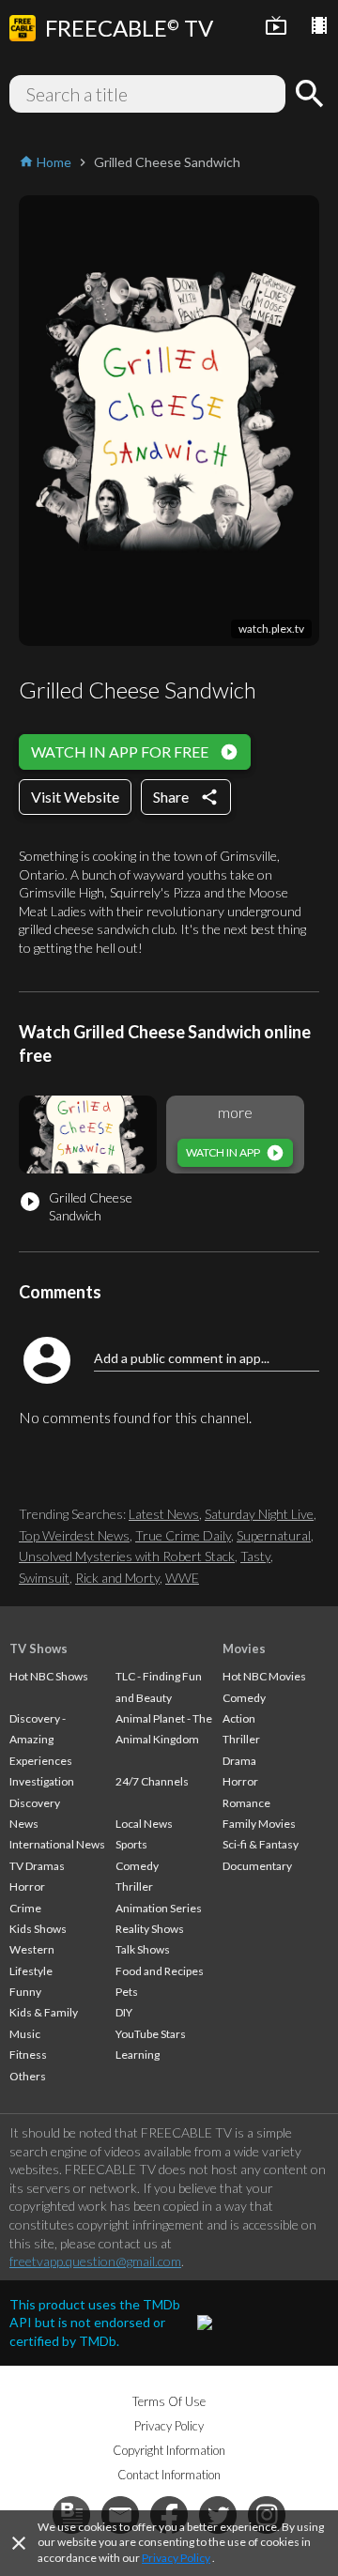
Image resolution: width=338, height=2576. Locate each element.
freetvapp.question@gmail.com (95, 2261)
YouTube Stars (151, 2034)
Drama (239, 1761)
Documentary (257, 1866)
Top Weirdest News (74, 1535)
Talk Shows (143, 1949)
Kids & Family (44, 2012)
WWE (182, 1578)
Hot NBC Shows (49, 1676)
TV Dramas (37, 1866)
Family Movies (259, 1824)
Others (28, 2076)
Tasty (255, 1556)
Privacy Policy (176, 2558)
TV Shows (38, 1648)
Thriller (134, 1886)
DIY (124, 2012)
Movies (244, 1648)
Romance (246, 1803)
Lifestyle (31, 1971)
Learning (138, 2055)
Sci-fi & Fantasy (261, 1844)
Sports (131, 1844)
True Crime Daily (183, 1535)
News (24, 1824)
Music (25, 2034)
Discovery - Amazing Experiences (41, 1740)
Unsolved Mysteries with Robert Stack (127, 1556)
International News (57, 1844)
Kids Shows (38, 1929)
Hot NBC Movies (264, 1676)
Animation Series (159, 1908)
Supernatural (274, 1535)
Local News (144, 1824)
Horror (27, 1886)
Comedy (137, 1866)
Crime (25, 1908)
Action (239, 1718)
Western (32, 1949)
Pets (127, 1992)
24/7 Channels (152, 1781)
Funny (25, 1992)
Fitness (28, 2055)
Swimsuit (44, 1578)
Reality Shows (150, 1929)
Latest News (164, 1514)
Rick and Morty (117, 1578)
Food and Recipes (160, 1971)
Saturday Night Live (259, 1514)
